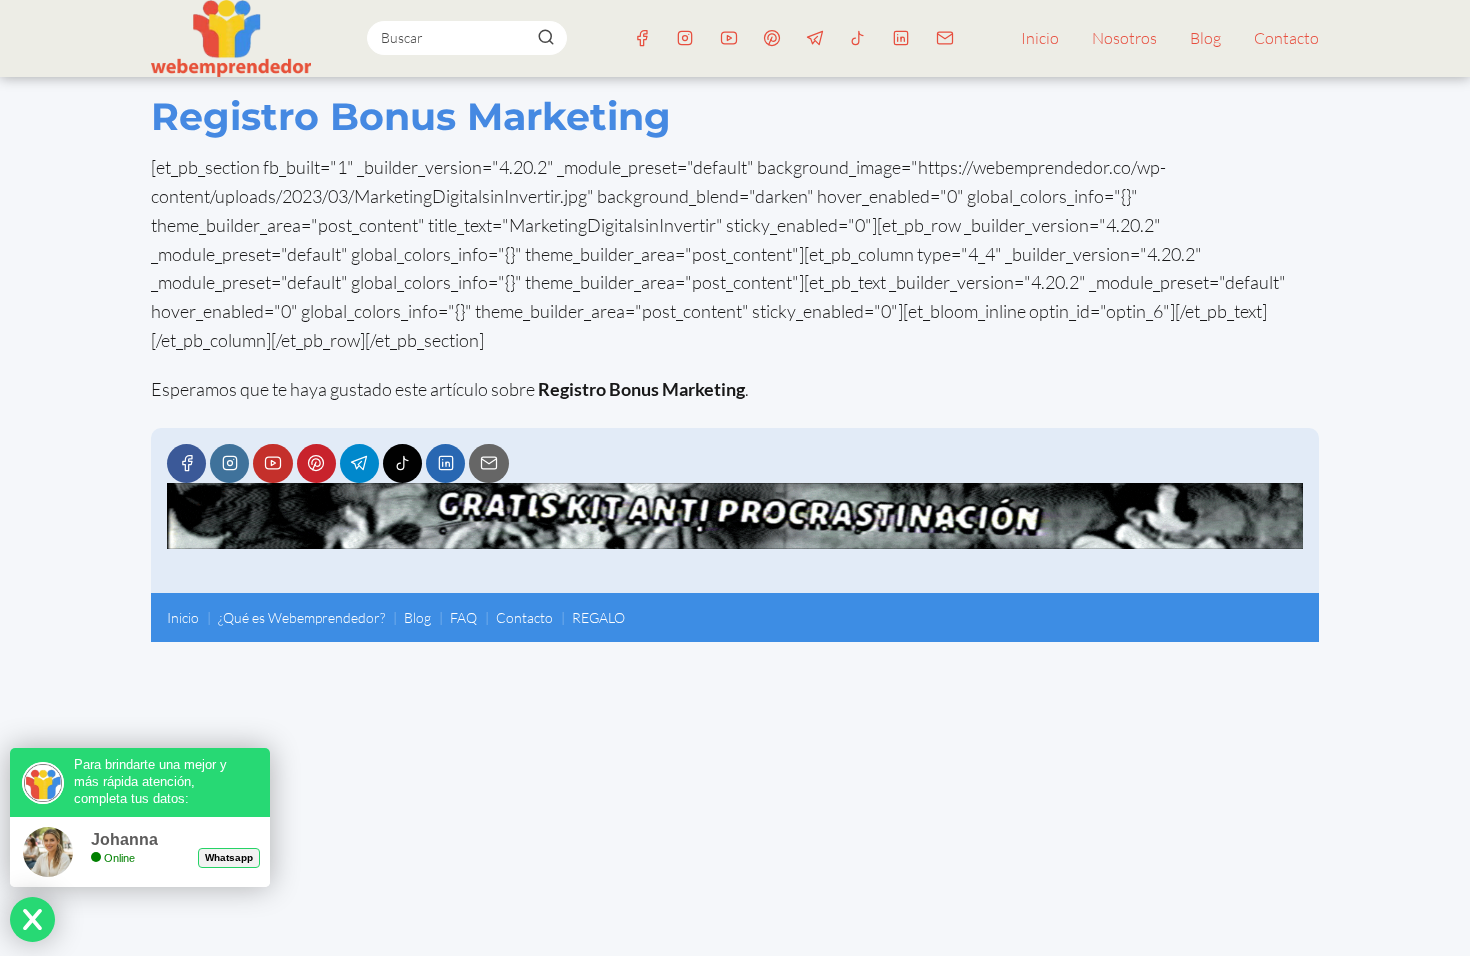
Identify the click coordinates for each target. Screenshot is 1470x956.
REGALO (598, 617)
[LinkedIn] (901, 38)
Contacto (1286, 38)
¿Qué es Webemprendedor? (301, 617)
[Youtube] (728, 38)
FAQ (463, 617)
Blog (1205, 38)
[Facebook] (642, 38)
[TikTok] (858, 38)
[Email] (944, 38)
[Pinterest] (771, 38)
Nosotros (1124, 38)
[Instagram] (685, 38)
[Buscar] (545, 37)
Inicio (1040, 38)
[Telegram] (814, 38)
